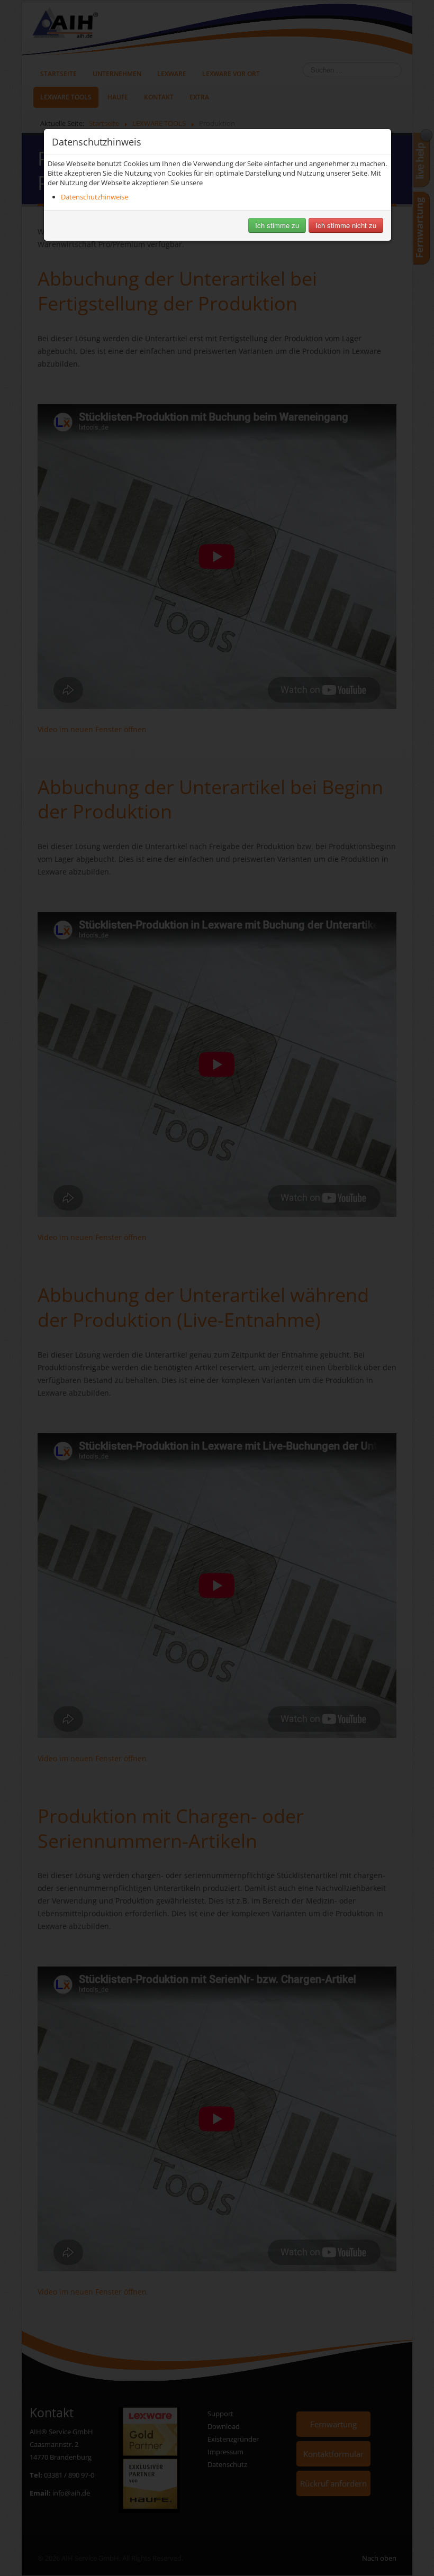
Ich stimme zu (277, 225)
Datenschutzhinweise (94, 197)
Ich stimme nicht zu (346, 225)
